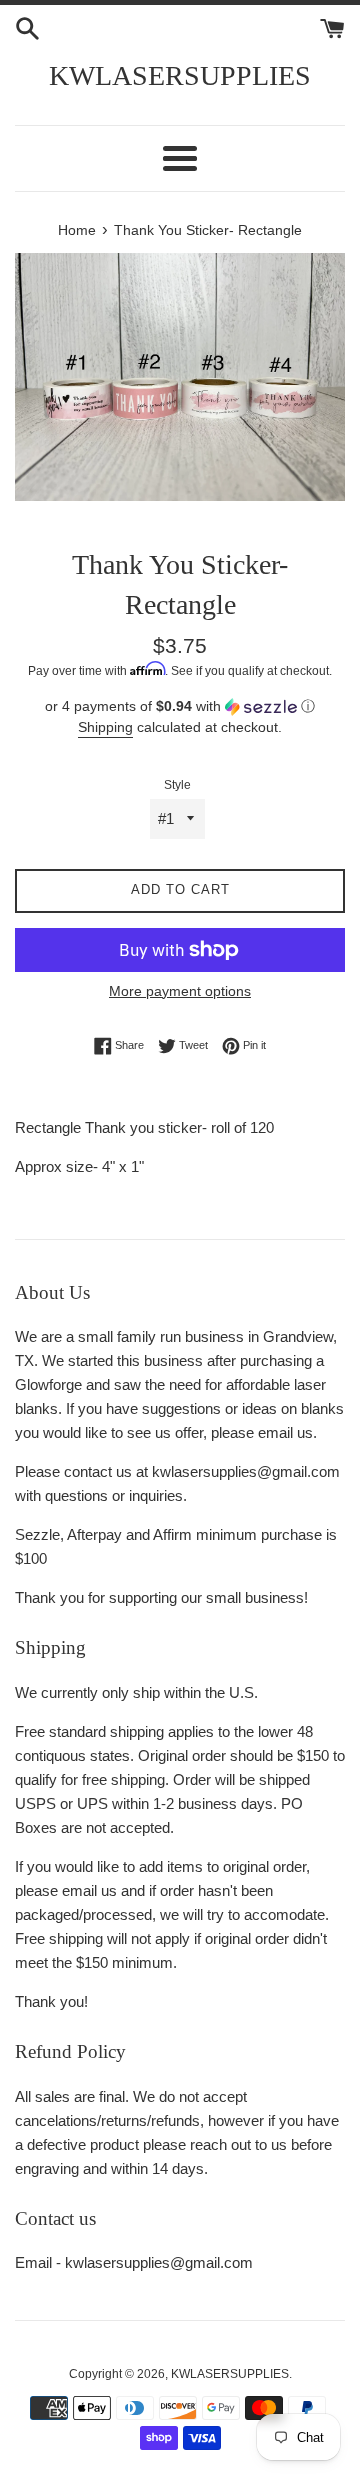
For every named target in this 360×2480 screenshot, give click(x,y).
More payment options (180, 991)
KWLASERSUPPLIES (180, 75)
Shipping (105, 727)
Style (177, 785)
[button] (180, 706)
